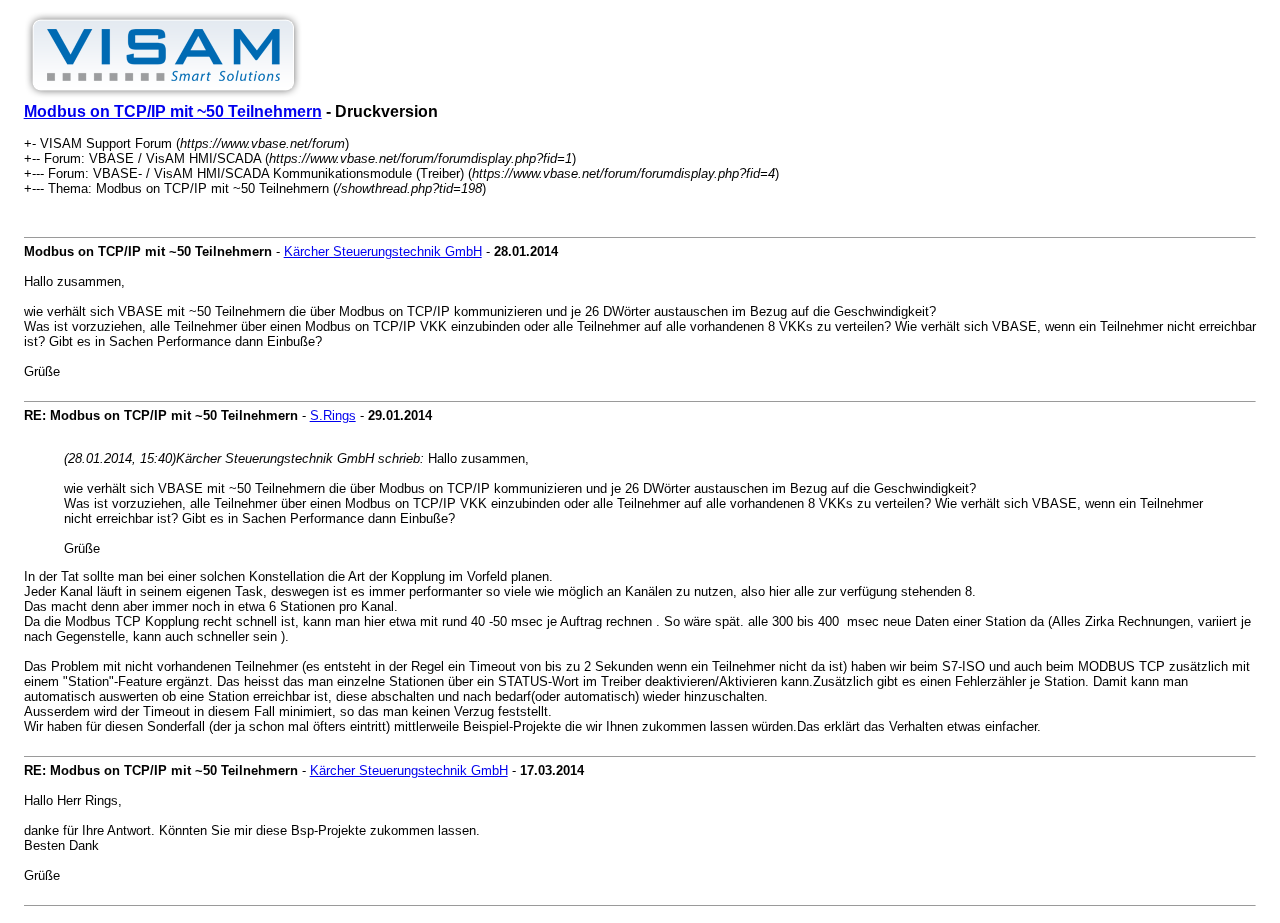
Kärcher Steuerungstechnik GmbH (383, 251)
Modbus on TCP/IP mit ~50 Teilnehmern (173, 111)
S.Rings (333, 415)
